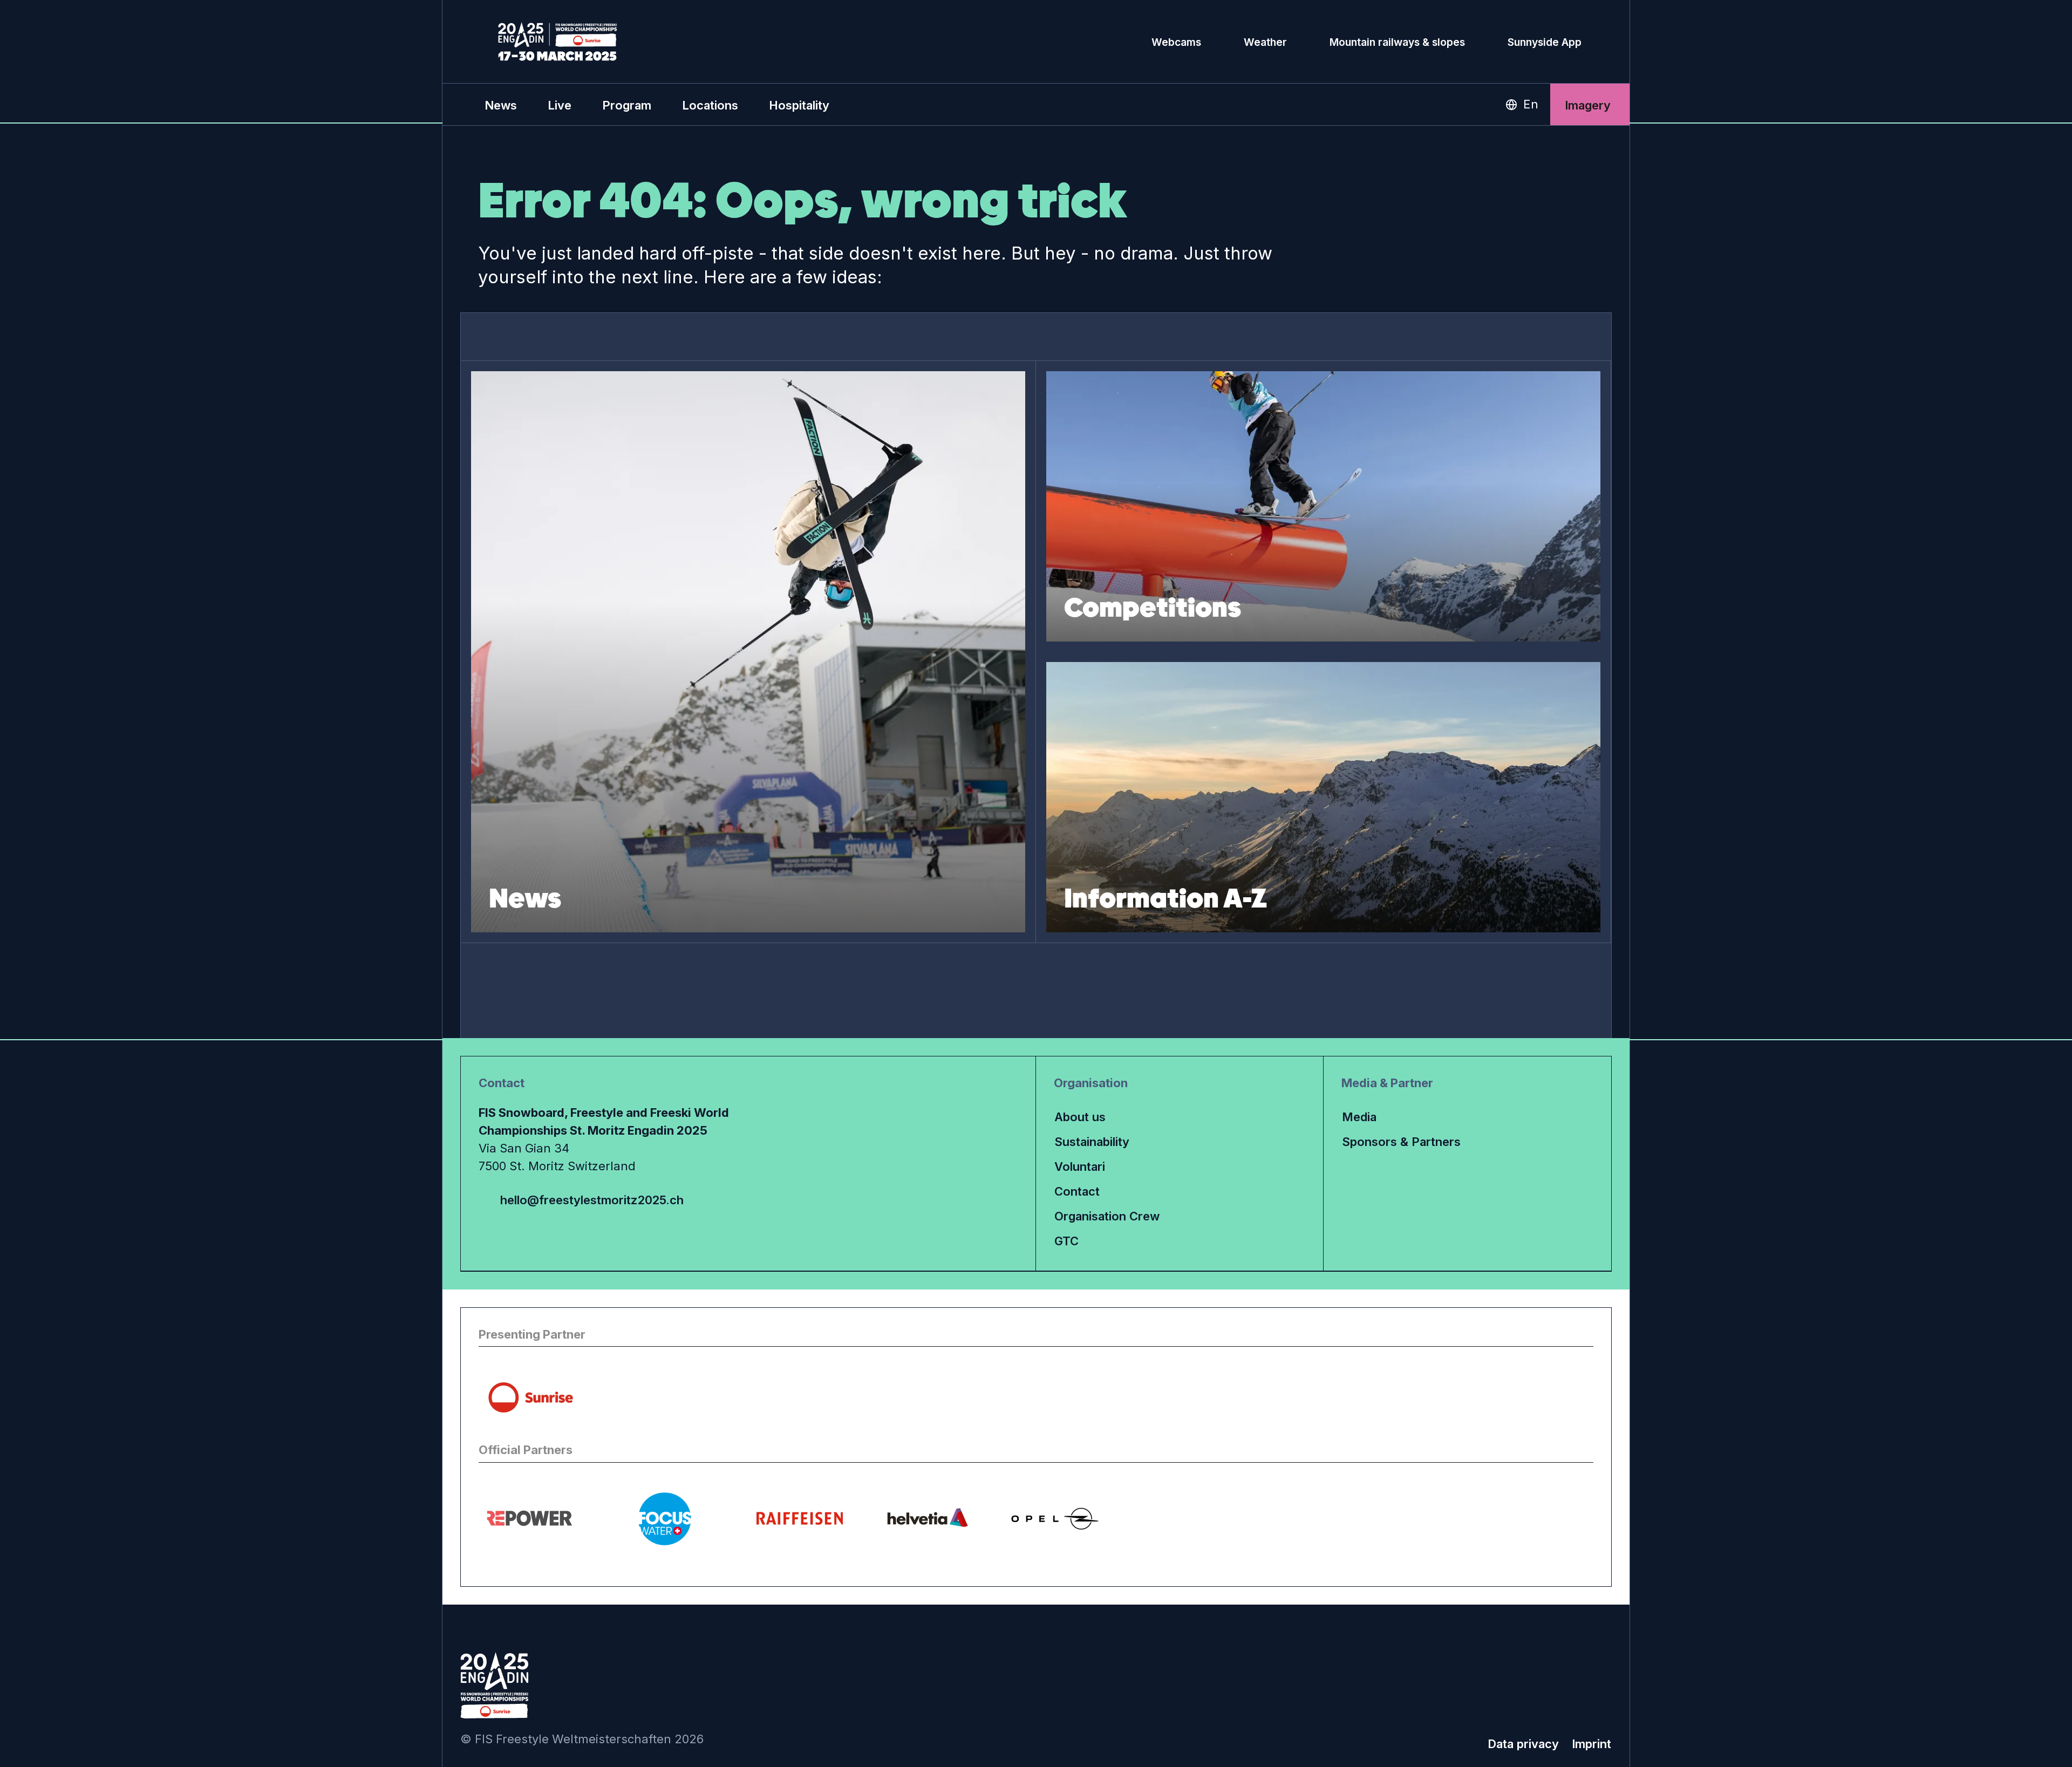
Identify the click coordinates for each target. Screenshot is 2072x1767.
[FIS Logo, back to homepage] (558, 42)
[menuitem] (501, 105)
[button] (560, 105)
